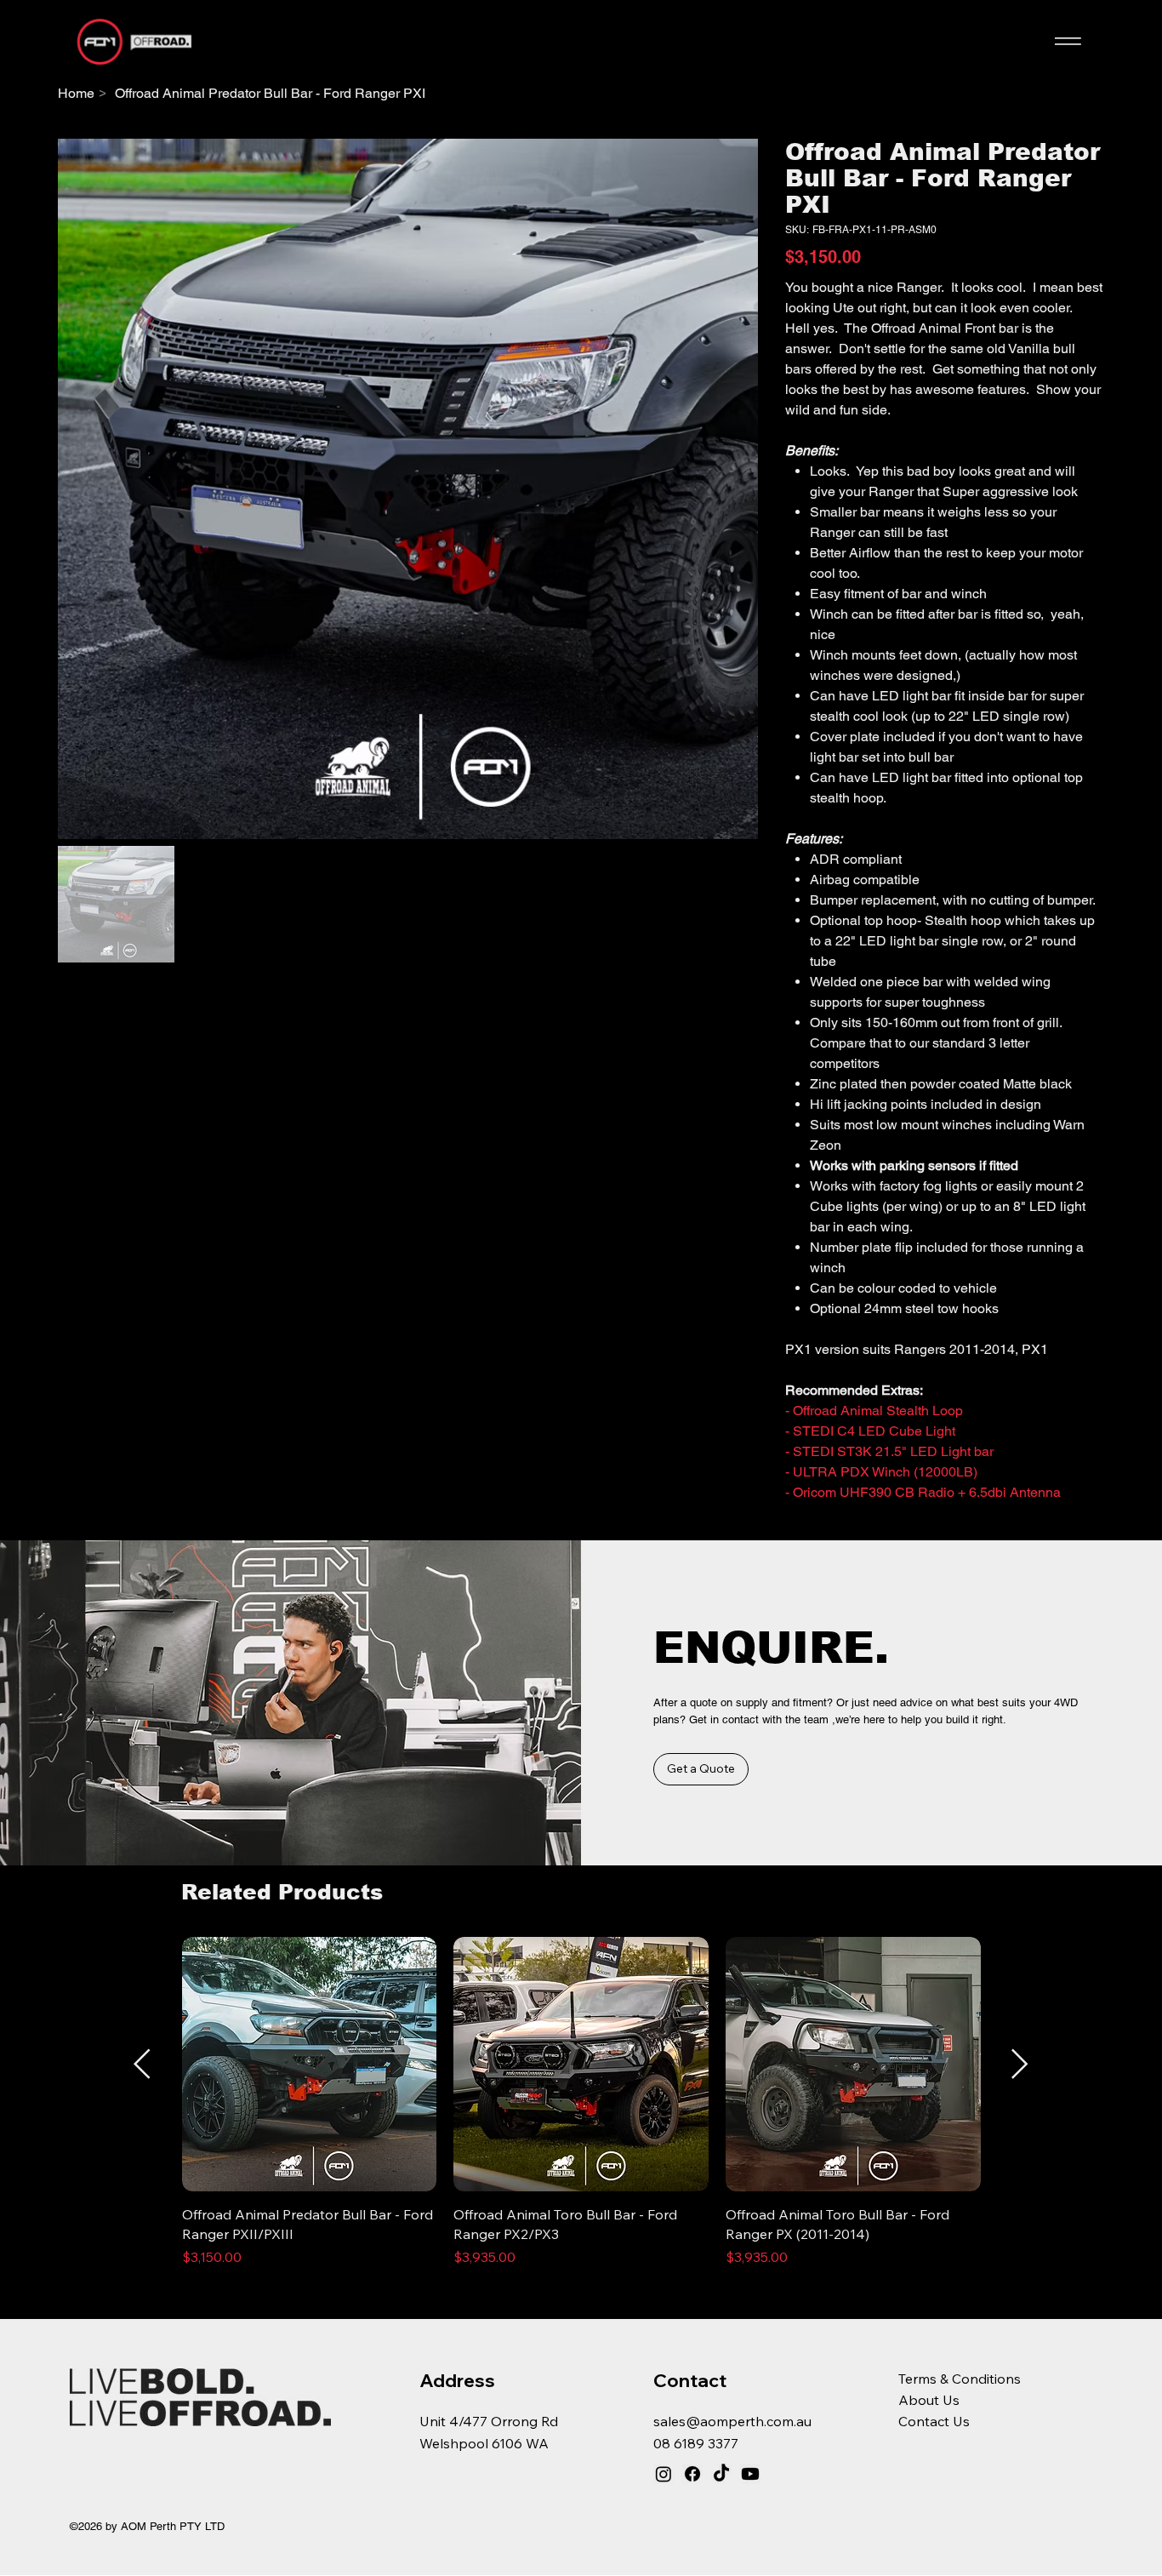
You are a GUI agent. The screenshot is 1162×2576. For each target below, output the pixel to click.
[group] (581, 2102)
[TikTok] (721, 2474)
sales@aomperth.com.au (732, 2421)
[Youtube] (750, 2474)
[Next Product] (1020, 2064)
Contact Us (934, 2421)
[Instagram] (664, 2474)
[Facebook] (692, 2474)
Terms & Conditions (960, 2379)
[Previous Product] (142, 2064)
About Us (929, 2400)
